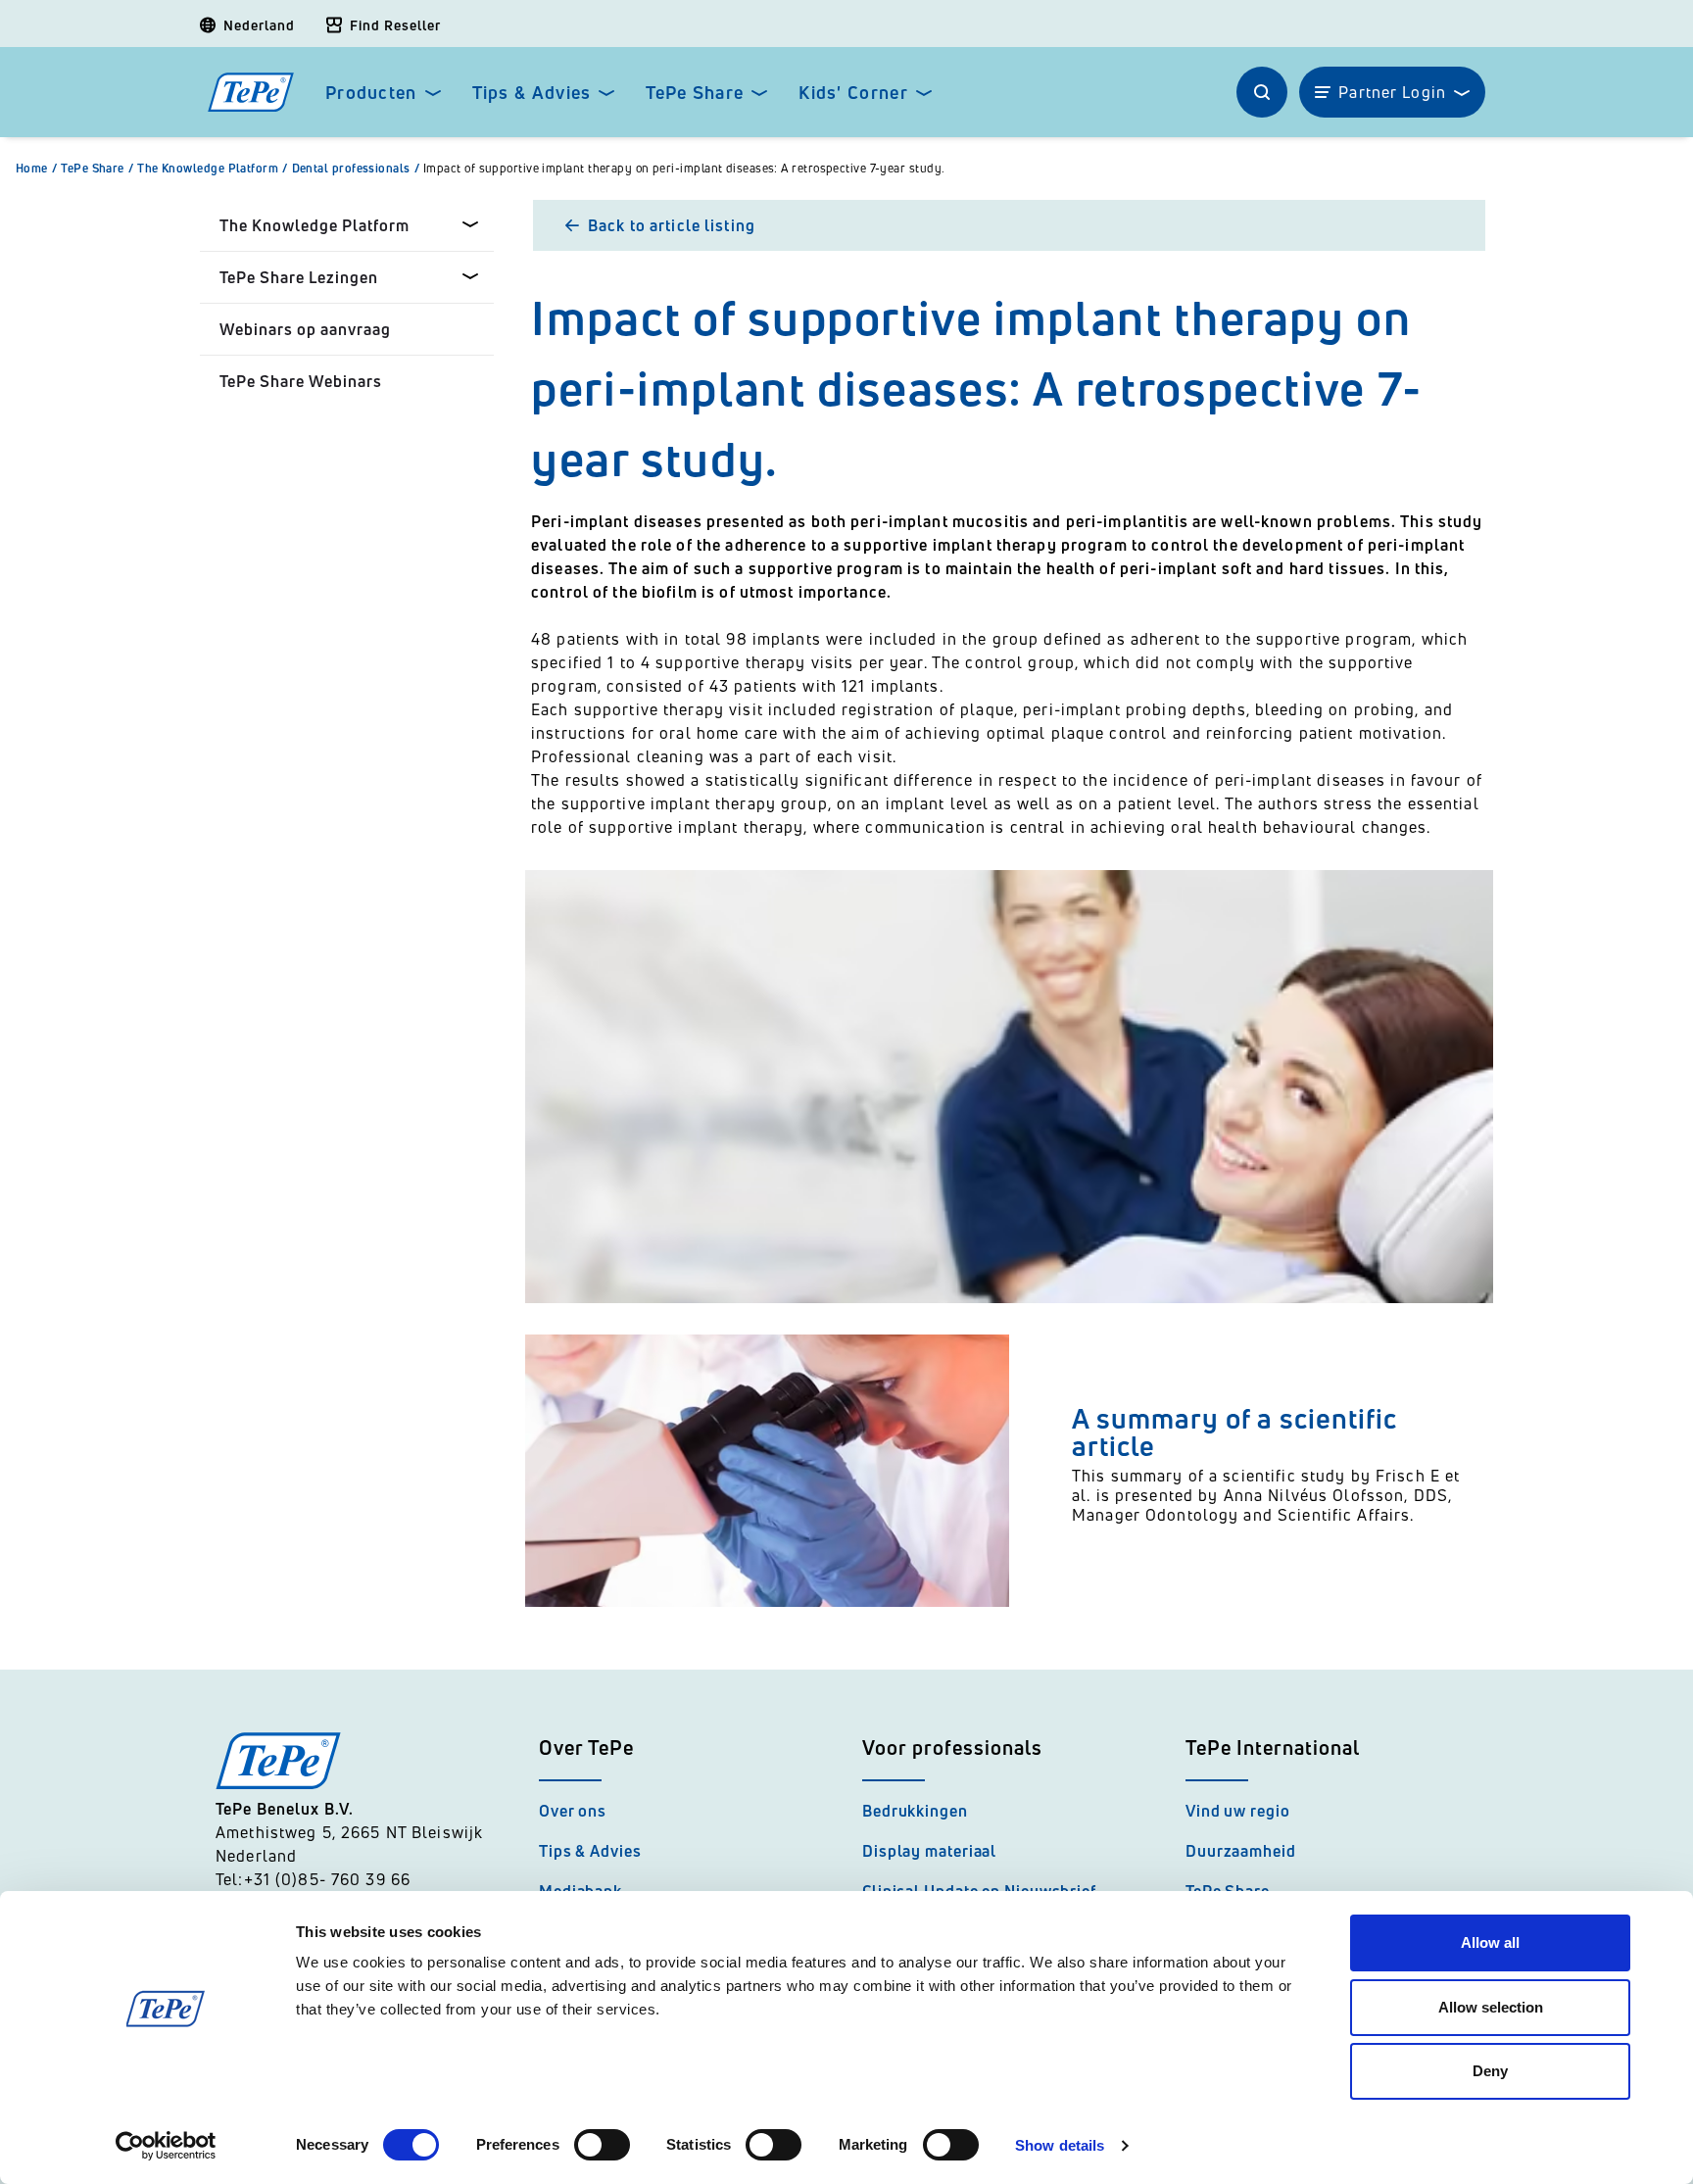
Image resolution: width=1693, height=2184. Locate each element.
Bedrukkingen (915, 1811)
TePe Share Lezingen (299, 277)
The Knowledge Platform (212, 169)
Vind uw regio (1238, 1811)
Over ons (573, 1811)
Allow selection (1491, 2007)
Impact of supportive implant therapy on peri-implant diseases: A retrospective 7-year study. (684, 169)
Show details (1060, 2145)
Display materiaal (929, 1851)
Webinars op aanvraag (305, 329)
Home (36, 169)
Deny (1490, 2071)
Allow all (1490, 1942)
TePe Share (695, 93)
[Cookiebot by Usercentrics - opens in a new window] (166, 2146)
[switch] (602, 2145)
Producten (371, 93)
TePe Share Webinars (301, 381)
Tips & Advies (532, 93)
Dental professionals (356, 169)
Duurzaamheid (1241, 1851)
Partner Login (1392, 92)
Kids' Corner (853, 93)
